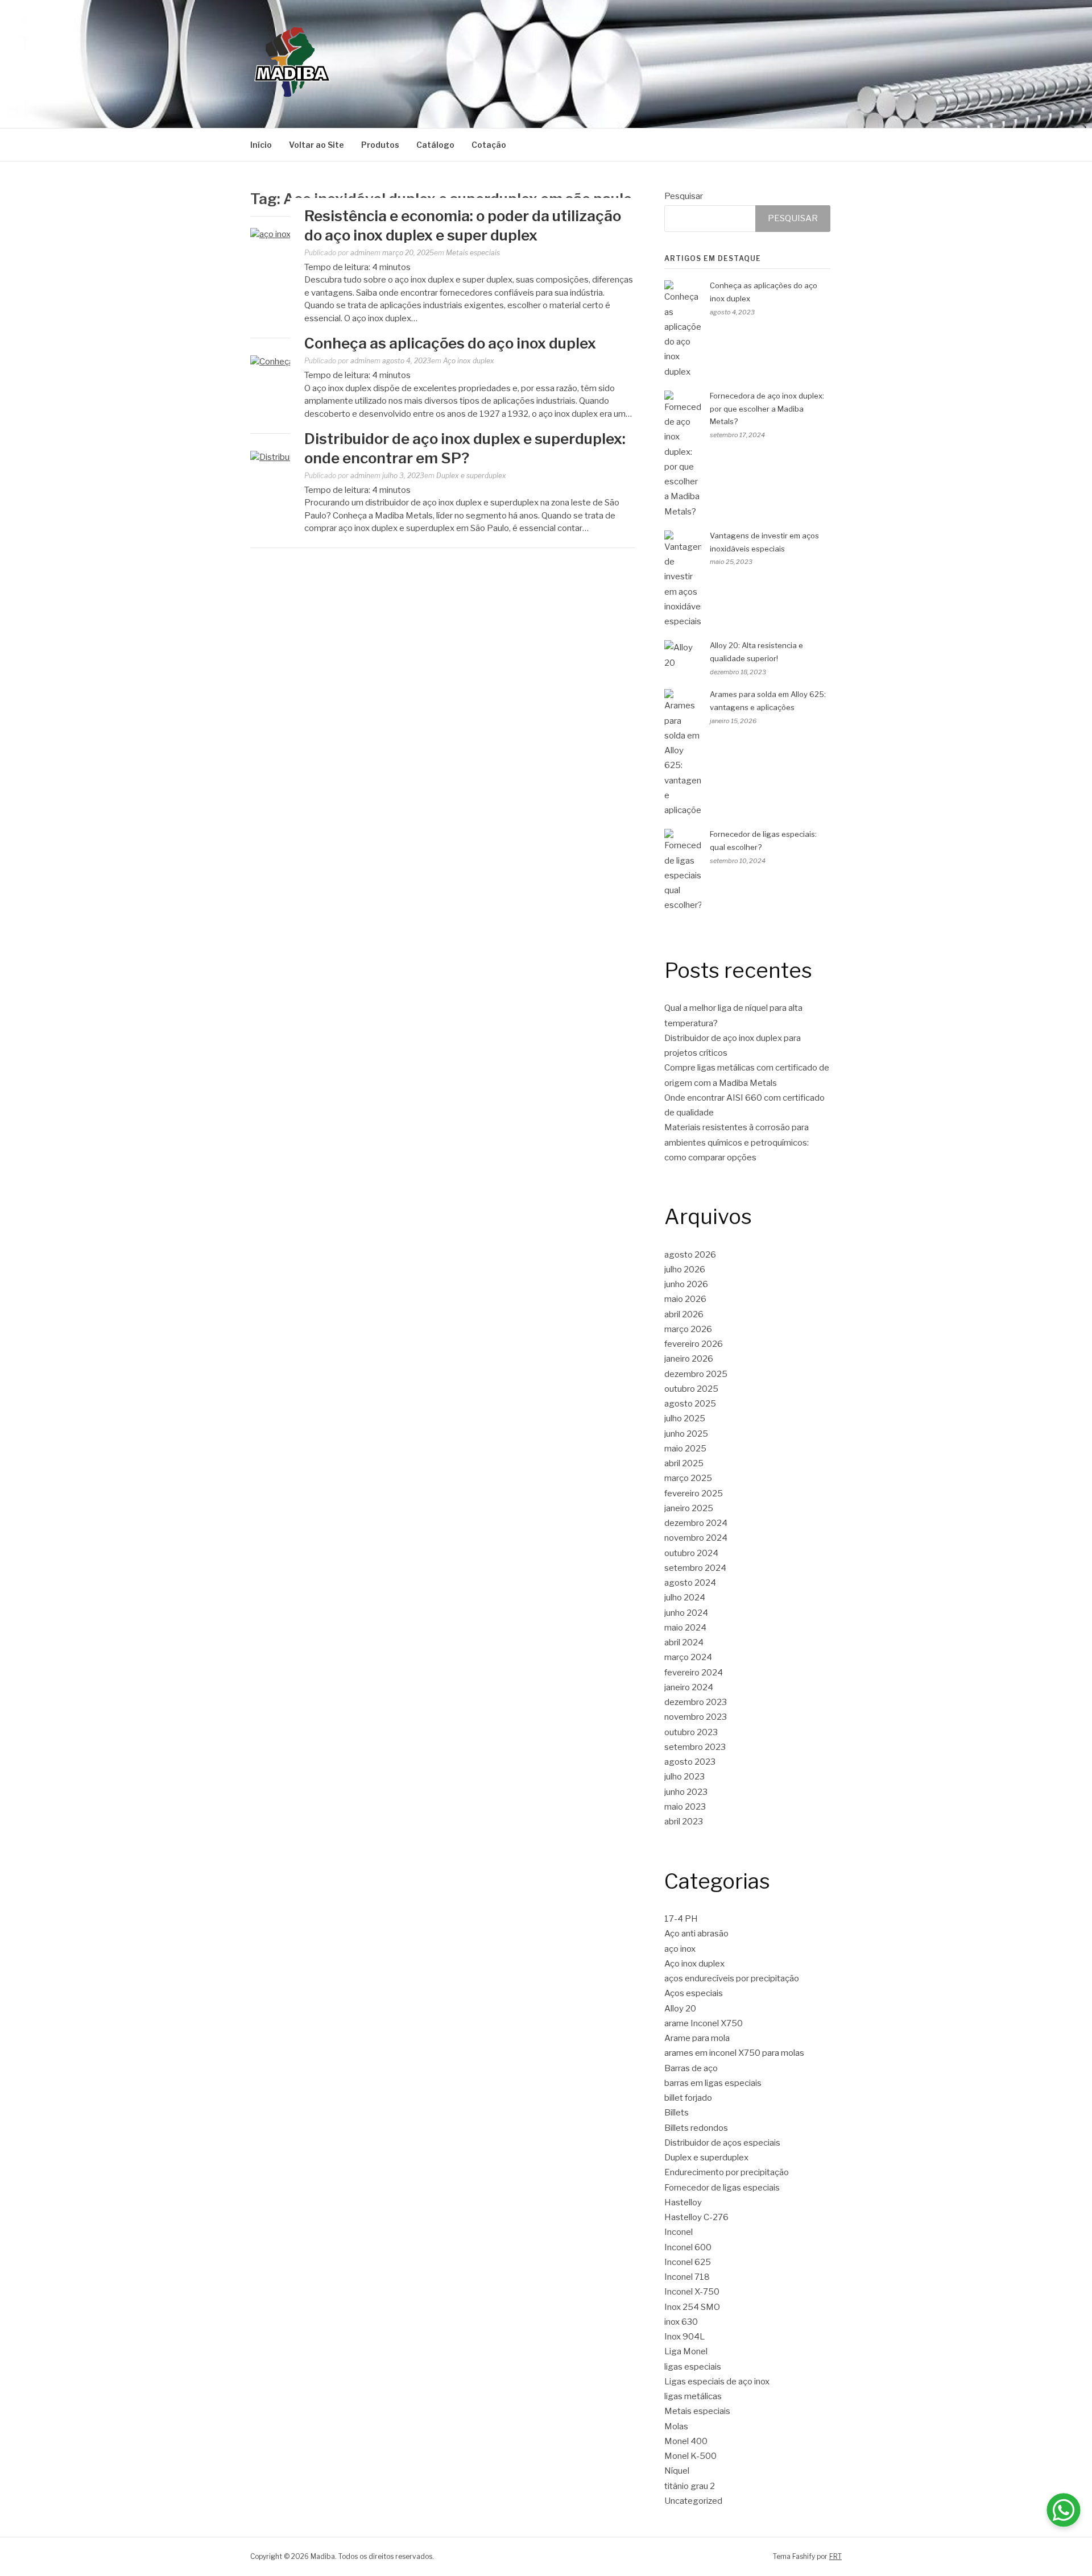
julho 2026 (685, 1270)
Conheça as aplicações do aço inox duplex (450, 343)
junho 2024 (686, 1613)
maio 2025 (685, 1449)
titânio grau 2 (690, 2486)
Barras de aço (691, 2068)
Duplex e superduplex (471, 476)
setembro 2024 (695, 1568)
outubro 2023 (691, 1732)
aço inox (680, 1949)
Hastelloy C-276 (696, 2217)
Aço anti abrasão (696, 1934)
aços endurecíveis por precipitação (732, 1978)
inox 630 (681, 2322)
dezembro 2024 (696, 1523)
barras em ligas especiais (713, 2083)
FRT (835, 2556)
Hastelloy (683, 2202)
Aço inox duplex (469, 361)
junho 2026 (686, 1284)
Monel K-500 (690, 2456)
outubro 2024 (691, 1553)
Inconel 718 (687, 2277)
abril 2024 (684, 1642)
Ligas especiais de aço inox (717, 2382)
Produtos (380, 145)
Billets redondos (696, 2128)
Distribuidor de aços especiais (722, 2143)
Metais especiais (473, 253)
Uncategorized (693, 2501)
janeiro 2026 (689, 1359)
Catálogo (435, 145)
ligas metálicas (693, 2396)
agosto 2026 (690, 1255)
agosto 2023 (690, 1762)
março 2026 (688, 1329)
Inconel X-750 (692, 2292)
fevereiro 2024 (694, 1673)
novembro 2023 (696, 1717)
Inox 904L (684, 2337)
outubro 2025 (691, 1389)
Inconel (679, 2232)
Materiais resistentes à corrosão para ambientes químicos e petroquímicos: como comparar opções (737, 1142)
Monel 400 (686, 2441)
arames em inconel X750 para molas (734, 2053)
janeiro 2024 (689, 1687)
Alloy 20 (680, 2009)
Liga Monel (686, 2351)
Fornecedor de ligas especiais (722, 2188)
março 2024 (688, 1657)
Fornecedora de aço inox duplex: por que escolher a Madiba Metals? (767, 409)
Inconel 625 (688, 2262)
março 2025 (688, 1478)
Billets (677, 2113)
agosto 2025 (690, 1404)
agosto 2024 (690, 1583)
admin (360, 253)
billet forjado (688, 2098)
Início (261, 145)
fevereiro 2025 (694, 1494)
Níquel (677, 2471)
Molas (676, 2426)
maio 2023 (685, 1807)
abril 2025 (684, 1463)
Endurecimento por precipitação (727, 2172)
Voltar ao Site (317, 145)
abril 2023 (684, 1822)
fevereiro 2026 (694, 1344)
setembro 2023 (695, 1747)
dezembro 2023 (696, 1702)
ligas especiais (693, 2367)
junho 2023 (686, 1792)
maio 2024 (685, 1628)
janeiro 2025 (689, 1508)
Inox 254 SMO (692, 2307)
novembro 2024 (696, 1538)
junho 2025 (686, 1434)
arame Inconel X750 (704, 2023)
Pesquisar (684, 196)
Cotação (489, 145)
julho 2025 (685, 1418)
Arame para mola (697, 2038)
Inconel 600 (688, 2247)
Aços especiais (694, 1993)
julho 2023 (684, 1777)
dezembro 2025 (696, 1374)
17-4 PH (681, 1919)
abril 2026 (684, 1314)
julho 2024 (685, 1598)
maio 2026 (685, 1299)
